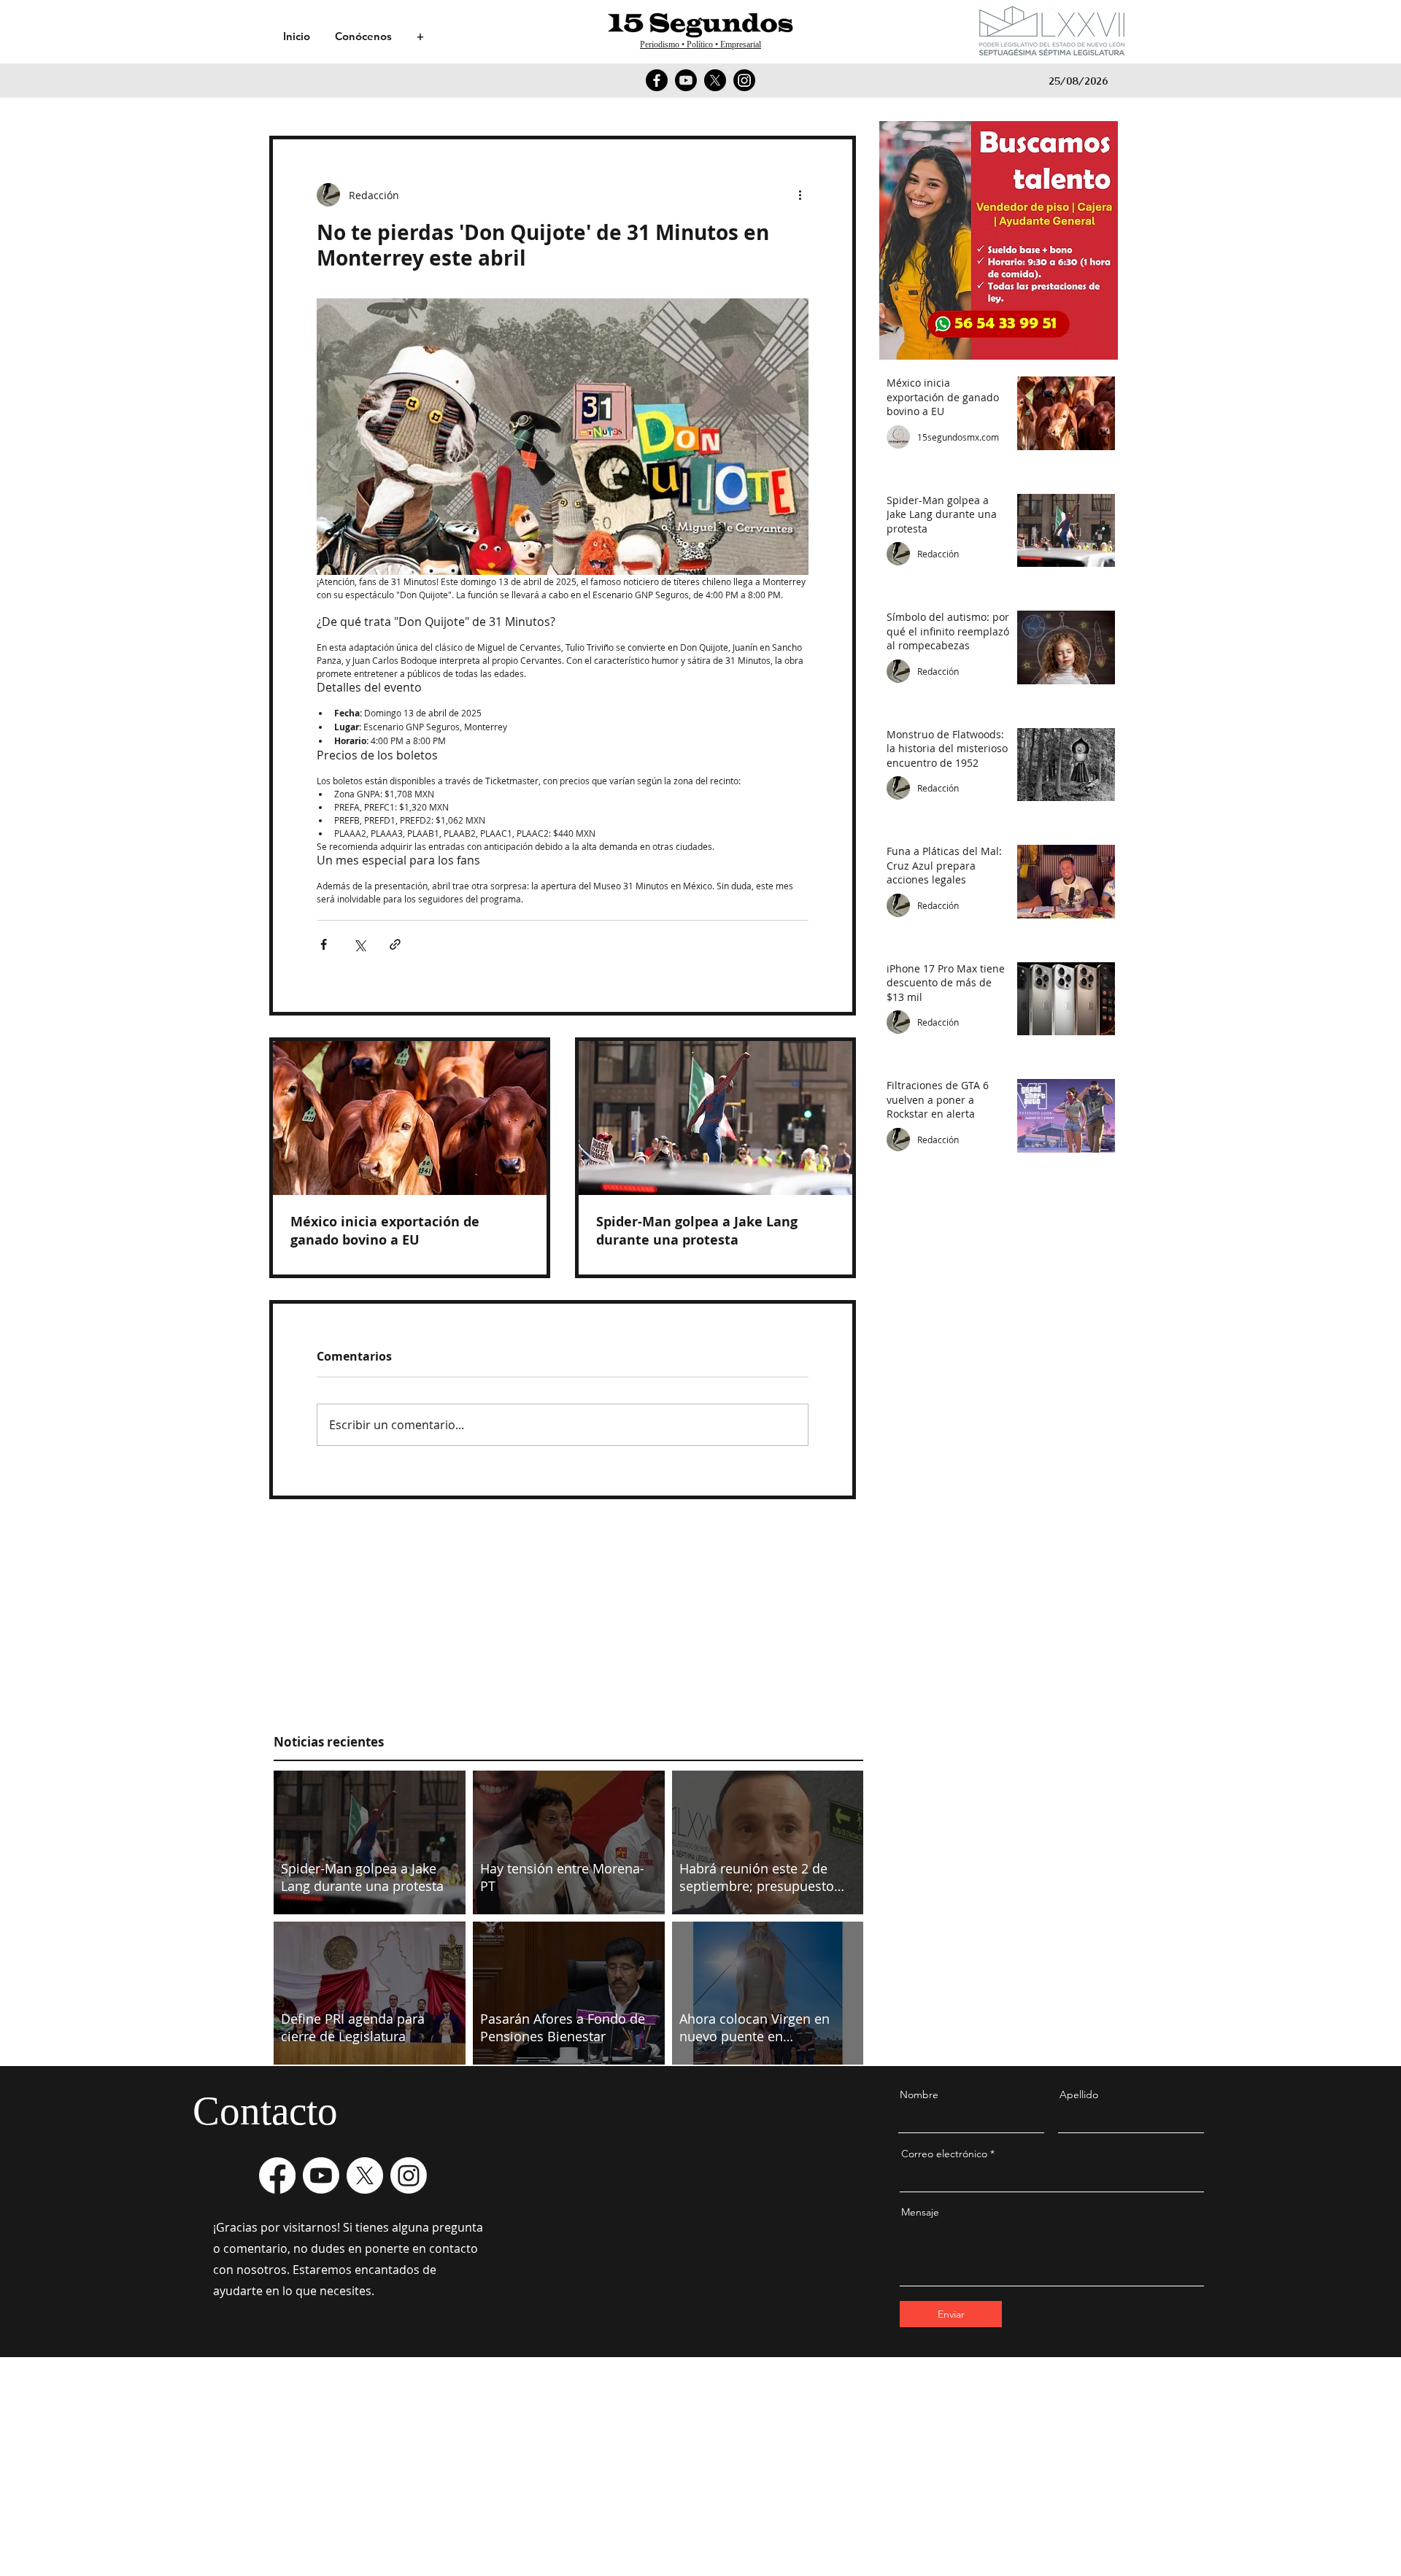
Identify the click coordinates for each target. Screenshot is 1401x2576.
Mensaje (920, 2212)
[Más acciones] (800, 195)
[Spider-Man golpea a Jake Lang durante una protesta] (715, 1118)
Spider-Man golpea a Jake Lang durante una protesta (697, 1231)
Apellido (1079, 2095)
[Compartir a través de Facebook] (324, 944)
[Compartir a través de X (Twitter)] (359, 944)
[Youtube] (686, 80)
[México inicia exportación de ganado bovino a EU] (410, 1118)
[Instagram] (744, 80)
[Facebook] (657, 80)
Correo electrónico (944, 2154)
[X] (715, 80)
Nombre (919, 2095)
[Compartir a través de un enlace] (395, 944)
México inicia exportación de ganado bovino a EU (385, 1231)
